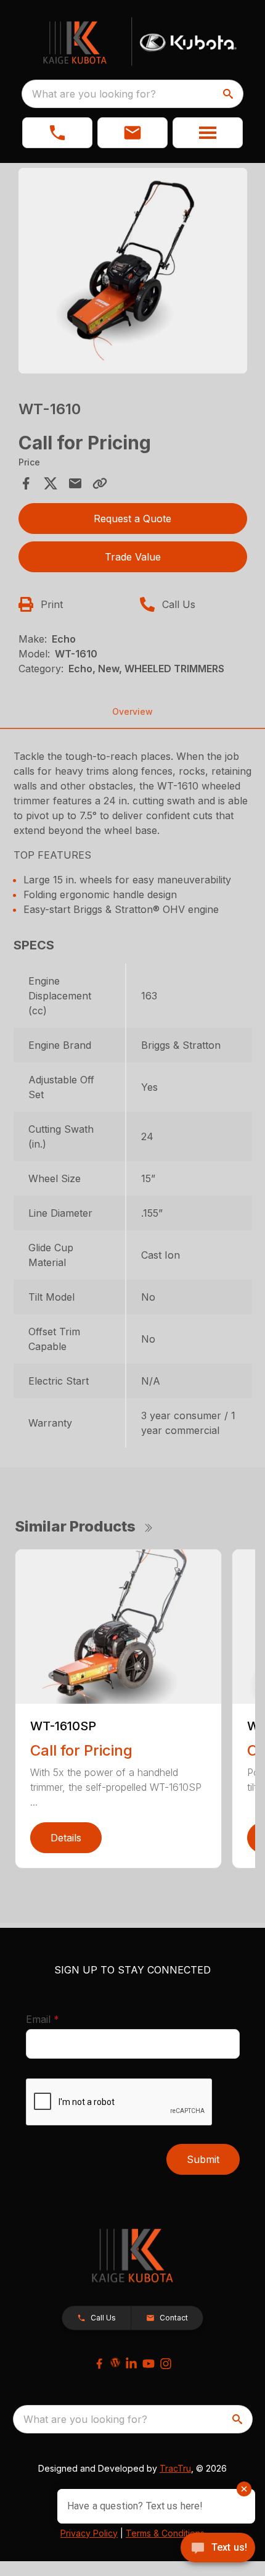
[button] (57, 133)
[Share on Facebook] (26, 483)
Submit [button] (203, 2159)
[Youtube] (149, 2364)
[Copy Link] (100, 483)
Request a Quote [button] (132, 519)
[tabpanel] (133, 273)
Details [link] (66, 1838)
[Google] (115, 2362)
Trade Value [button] (133, 557)
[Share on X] (51, 483)
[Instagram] (166, 2364)
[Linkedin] (131, 2364)
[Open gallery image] (133, 271)
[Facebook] (99, 2364)
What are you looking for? (94, 94)
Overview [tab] (132, 711)
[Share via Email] (75, 483)
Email (62, 2019)
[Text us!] (218, 2549)
